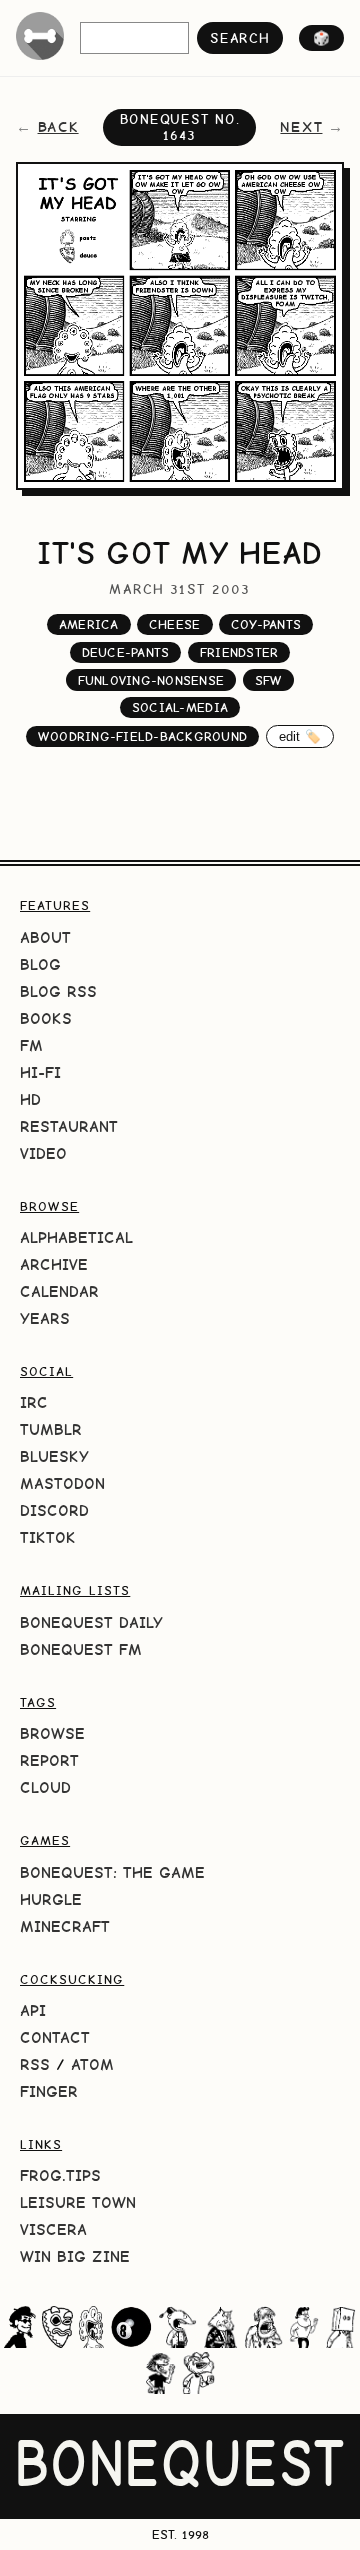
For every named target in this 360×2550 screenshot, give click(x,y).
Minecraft (65, 1926)
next (301, 127)
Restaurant (69, 1126)
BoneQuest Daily (91, 1622)
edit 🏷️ (300, 736)
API (33, 2010)
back (58, 127)
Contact (55, 2037)
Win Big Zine (75, 2256)
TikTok (48, 1537)
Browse (52, 1733)
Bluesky (54, 1456)
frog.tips (60, 2175)
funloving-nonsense (151, 680)
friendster (239, 652)
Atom (92, 2064)
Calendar (59, 1291)
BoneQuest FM (81, 1649)
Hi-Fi (40, 1072)
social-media (180, 707)
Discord (54, 1510)
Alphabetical (76, 1237)
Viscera (53, 2229)
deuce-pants (126, 652)
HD (30, 1099)
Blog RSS (58, 991)
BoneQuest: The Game (112, 1872)
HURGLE (51, 1899)
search (239, 38)
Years (45, 1318)
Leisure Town (78, 2202)
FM (31, 1045)
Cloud (45, 1787)
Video (43, 1153)
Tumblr (51, 1429)
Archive (54, 1264)
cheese (175, 624)
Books (46, 1018)
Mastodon (62, 1483)
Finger (49, 2091)
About (45, 937)
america (89, 624)
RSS (35, 2064)
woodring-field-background (142, 736)
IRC (34, 1402)
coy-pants (266, 624)
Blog (40, 964)
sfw (269, 680)
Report (49, 1760)
